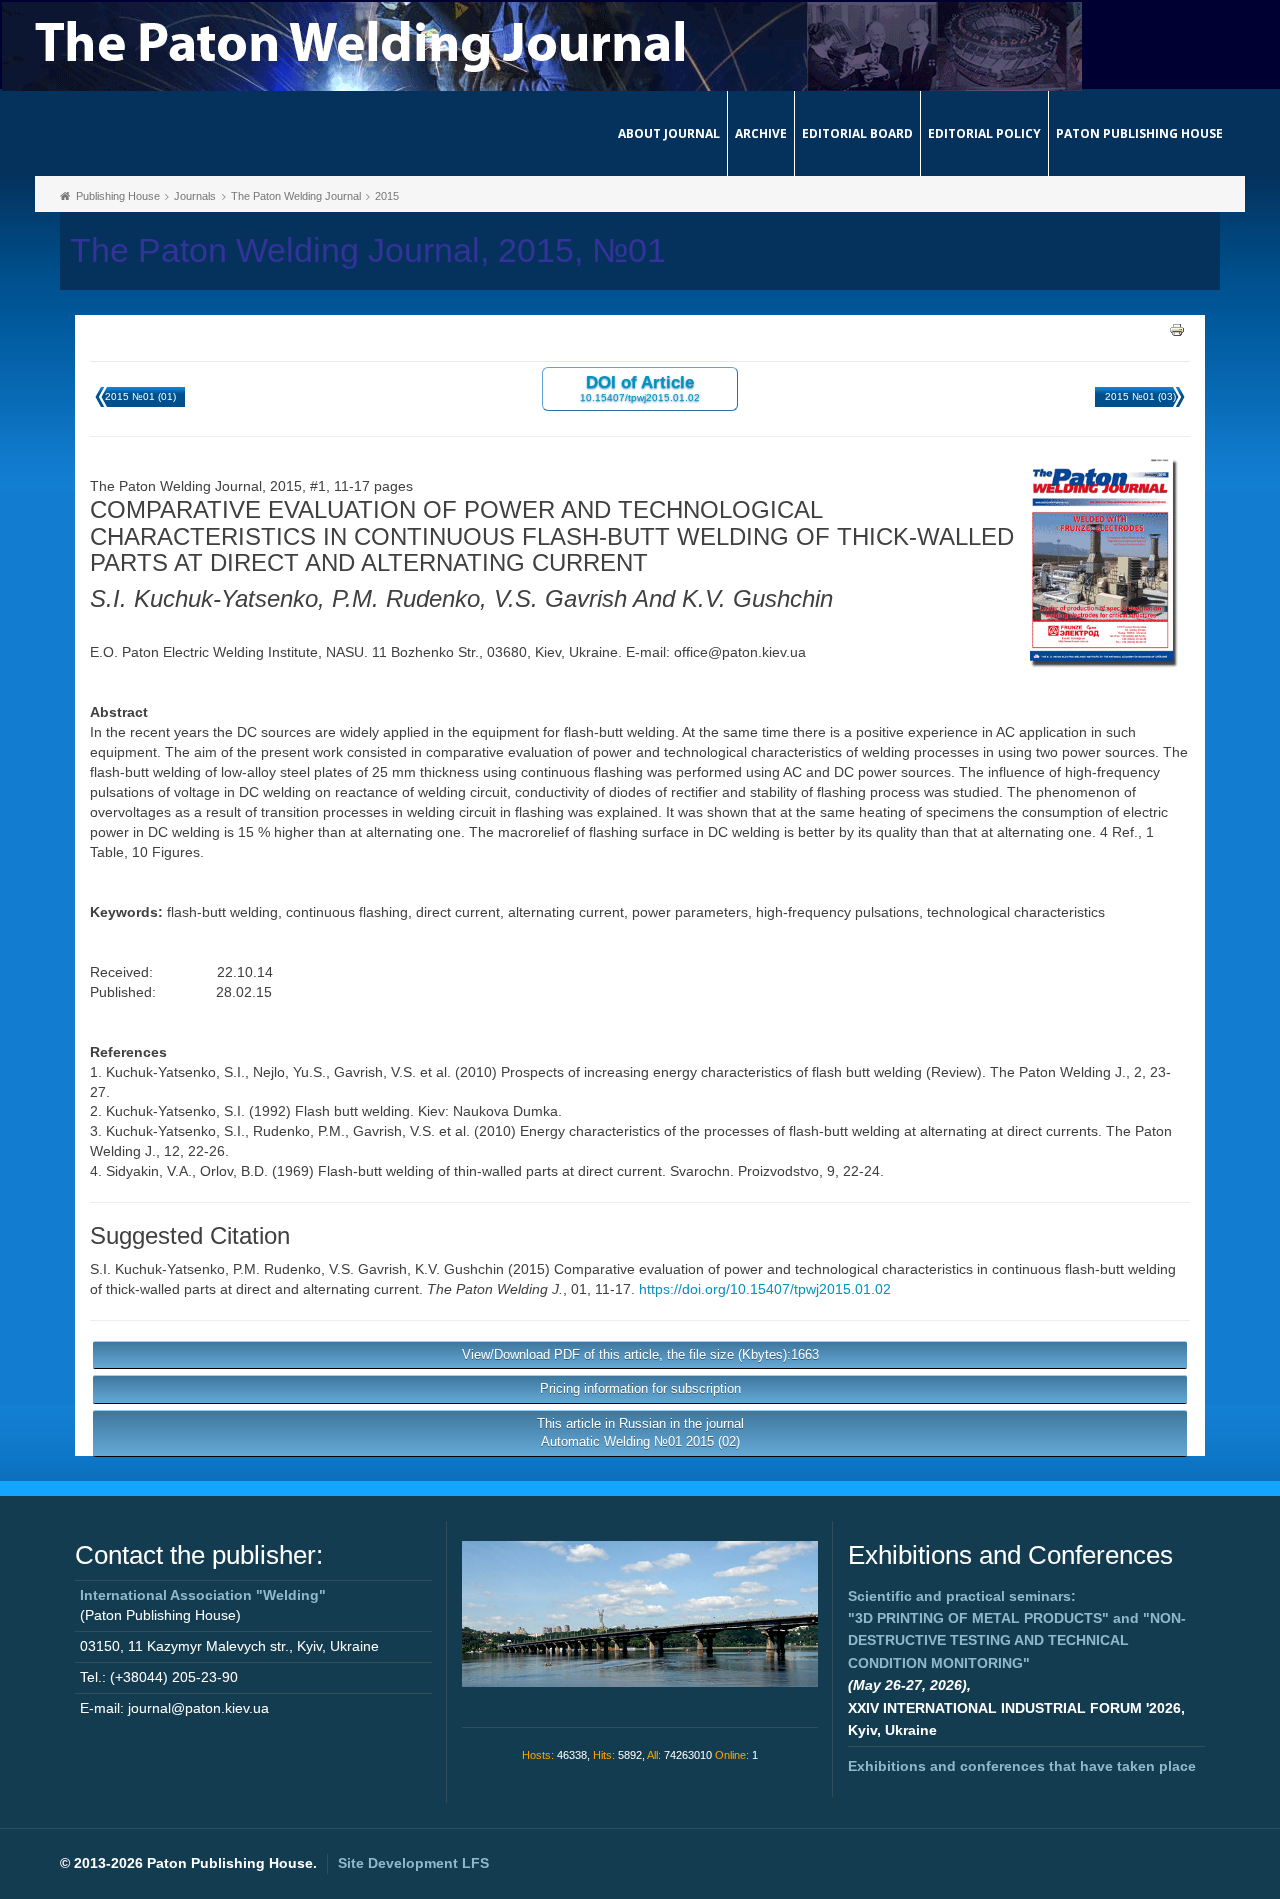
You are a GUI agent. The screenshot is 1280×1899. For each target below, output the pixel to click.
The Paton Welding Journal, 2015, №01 (368, 250)
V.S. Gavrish (368, 1269)
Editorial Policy (984, 133)
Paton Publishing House (1139, 133)
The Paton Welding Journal (296, 196)
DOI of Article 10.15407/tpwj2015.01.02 (640, 387)
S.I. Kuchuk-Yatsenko (157, 1269)
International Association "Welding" (203, 1595)
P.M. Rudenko (277, 1269)
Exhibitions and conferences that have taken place (1022, 1766)
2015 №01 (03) (1140, 396)
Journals (195, 196)
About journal (669, 133)
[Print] (1177, 329)
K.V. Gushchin (459, 1269)
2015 (387, 196)
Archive (761, 133)
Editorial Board (857, 133)
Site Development (413, 1863)
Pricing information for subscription (640, 1388)
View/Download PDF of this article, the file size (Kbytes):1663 (640, 1354)
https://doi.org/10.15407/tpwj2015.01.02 (765, 1289)
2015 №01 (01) (140, 396)
